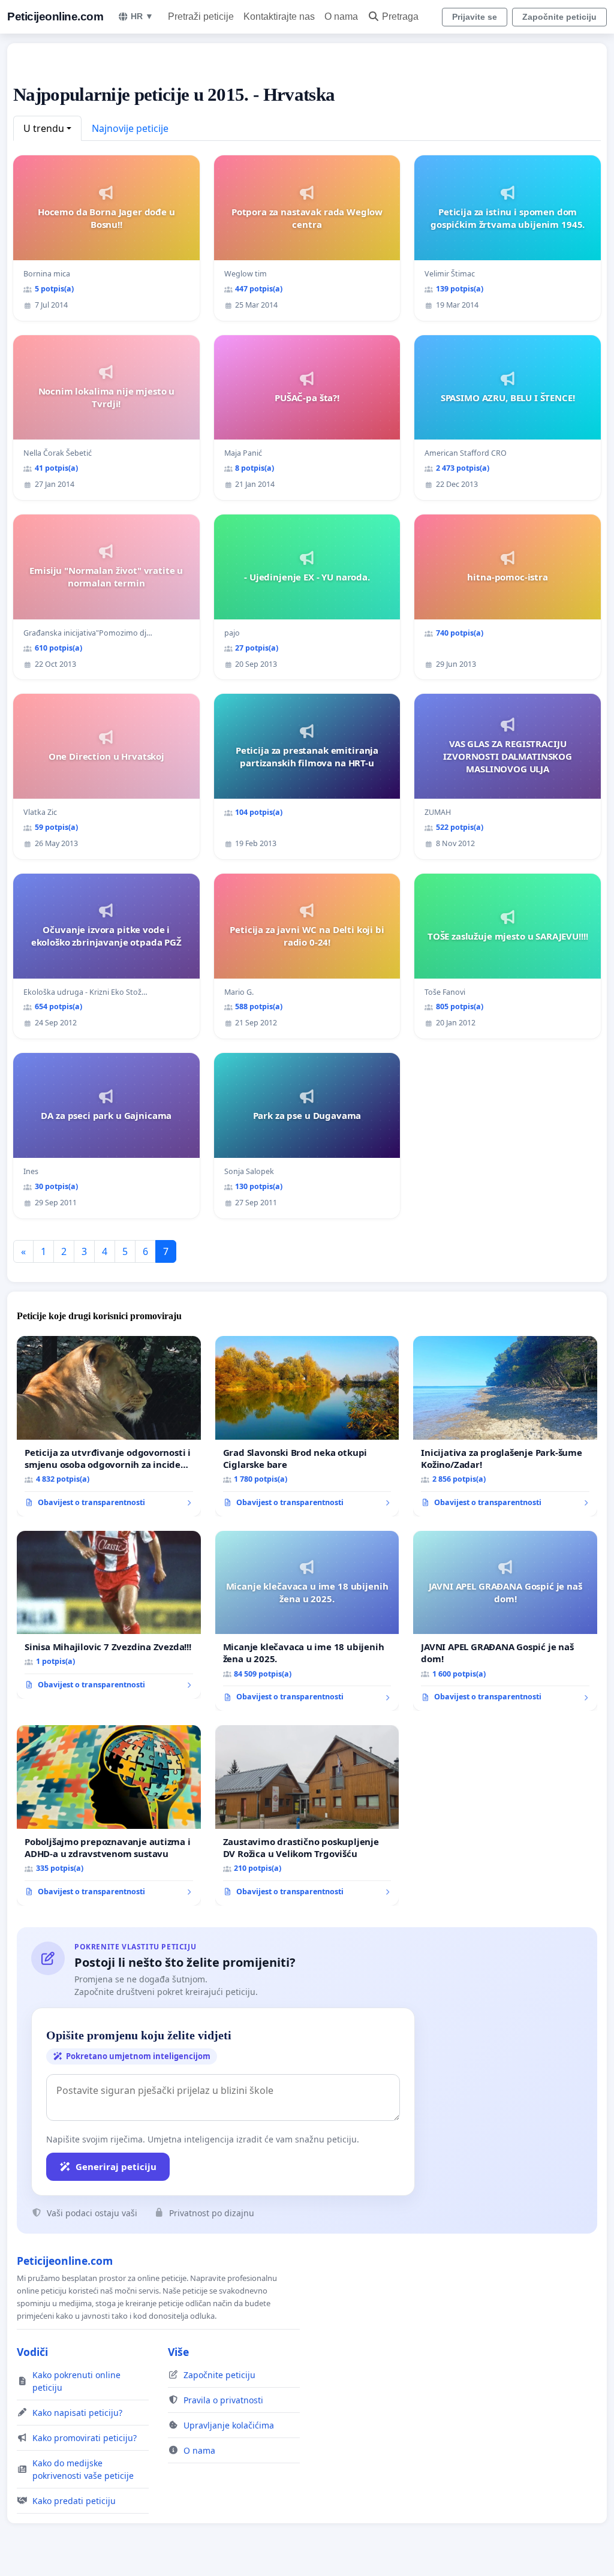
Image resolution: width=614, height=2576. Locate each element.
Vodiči (32, 2352)
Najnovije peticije (130, 128)
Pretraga (400, 16)
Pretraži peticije (201, 16)
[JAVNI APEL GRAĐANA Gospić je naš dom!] (505, 1621)
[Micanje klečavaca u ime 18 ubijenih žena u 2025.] (307, 1621)
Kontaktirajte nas (279, 16)
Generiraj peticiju (116, 2166)
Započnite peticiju (559, 17)
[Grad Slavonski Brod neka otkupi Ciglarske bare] (307, 1426)
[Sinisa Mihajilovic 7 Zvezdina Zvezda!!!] (109, 1615)
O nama (341, 16)
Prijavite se (475, 17)
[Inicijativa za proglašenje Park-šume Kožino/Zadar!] (505, 1426)
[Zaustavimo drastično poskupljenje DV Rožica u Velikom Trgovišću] (307, 1815)
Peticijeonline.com (55, 16)
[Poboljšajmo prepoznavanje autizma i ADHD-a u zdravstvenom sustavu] (109, 1815)
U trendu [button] (44, 128)
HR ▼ (142, 16)
